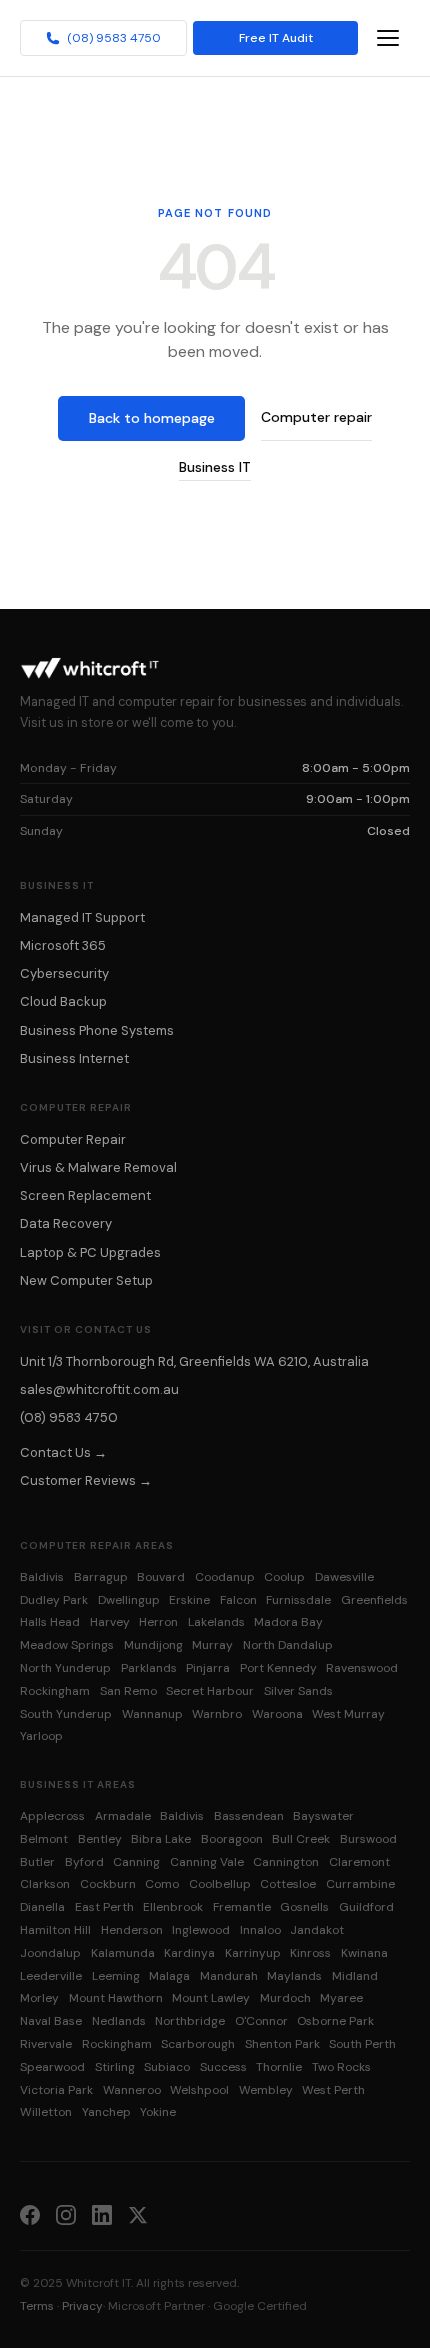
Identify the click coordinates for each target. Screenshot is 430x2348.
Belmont (44, 1839)
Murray (212, 1645)
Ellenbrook (173, 1907)
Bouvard (161, 1577)
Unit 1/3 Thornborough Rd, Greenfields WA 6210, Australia (194, 1361)
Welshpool (199, 2090)
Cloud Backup (63, 1001)
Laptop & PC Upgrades (90, 1252)
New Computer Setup (86, 1280)
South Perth (362, 2044)
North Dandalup (288, 1645)
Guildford (366, 1907)
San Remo (128, 1691)
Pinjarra (208, 1668)
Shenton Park (282, 2044)
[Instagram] (66, 2214)
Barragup (101, 1577)
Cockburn (108, 1884)
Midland (355, 1976)
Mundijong (153, 1645)
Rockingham (55, 1691)
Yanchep (106, 2112)
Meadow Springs (67, 1645)
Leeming (116, 1976)
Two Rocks (341, 2067)
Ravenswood (362, 1668)
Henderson (132, 1930)
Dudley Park (54, 1600)
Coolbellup (220, 1884)
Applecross (52, 1816)
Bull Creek (301, 1839)
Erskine (189, 1600)
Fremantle (242, 1907)
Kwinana (364, 1953)
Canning (136, 1862)
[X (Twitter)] (138, 2214)
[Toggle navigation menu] (388, 38)
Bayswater (323, 1816)
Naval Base (51, 2021)
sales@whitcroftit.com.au (99, 1389)
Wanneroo (132, 2090)
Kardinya (189, 1953)
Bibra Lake (161, 1839)
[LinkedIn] (102, 2214)
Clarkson (45, 1884)
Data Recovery (66, 1223)
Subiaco (167, 2067)
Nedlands (119, 2021)
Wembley (266, 2090)
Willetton (46, 2112)
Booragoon (232, 1839)
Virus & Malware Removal (98, 1167)
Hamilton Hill (55, 1930)
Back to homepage (152, 418)
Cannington (286, 1862)
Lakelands (216, 1622)
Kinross (310, 1953)
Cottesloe (288, 1884)
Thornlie (279, 2067)
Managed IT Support (82, 917)
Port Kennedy (278, 1668)
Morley (39, 1998)
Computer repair (316, 417)
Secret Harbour (210, 1691)
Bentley (100, 1839)
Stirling (115, 2067)
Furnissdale (298, 1600)
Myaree (341, 1998)
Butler (37, 1862)
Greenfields (374, 1600)
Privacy (82, 2306)
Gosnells (304, 1907)
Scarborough (198, 2044)
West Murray (348, 1714)
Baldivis (42, 1577)
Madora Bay (288, 1622)
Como (162, 1884)
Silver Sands (298, 1691)
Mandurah (229, 1976)
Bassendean (249, 1816)
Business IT (215, 467)
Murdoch (285, 1998)
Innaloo (260, 1930)
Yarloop (41, 1736)
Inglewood (201, 1930)
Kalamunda (123, 1953)
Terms (37, 2306)
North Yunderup (65, 1668)
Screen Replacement (85, 1195)
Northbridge (190, 2021)
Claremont (359, 1862)
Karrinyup (253, 1953)
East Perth (104, 1907)
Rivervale (46, 2044)
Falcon (238, 1600)
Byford (84, 1862)
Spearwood (52, 2067)
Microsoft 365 (63, 945)
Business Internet (74, 1058)
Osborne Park (335, 2021)
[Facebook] (30, 2214)
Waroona (277, 1714)
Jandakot (317, 1930)
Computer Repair (73, 1139)
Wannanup (152, 1714)
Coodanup (225, 1577)
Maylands (294, 1976)
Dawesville (344, 1577)
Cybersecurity (64, 973)
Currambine (360, 1884)
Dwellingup (129, 1600)
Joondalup (50, 1953)
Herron (158, 1622)
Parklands (149, 1668)
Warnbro (217, 1714)
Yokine (158, 2112)
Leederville (51, 1976)
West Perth (333, 2090)
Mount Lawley (211, 1998)
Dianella (42, 1907)
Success (223, 2067)
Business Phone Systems (97, 1030)
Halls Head (50, 1622)
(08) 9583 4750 (114, 38)
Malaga (169, 1976)
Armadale (123, 1816)
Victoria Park (56, 2090)
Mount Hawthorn (116, 1998)
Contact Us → (63, 1452)
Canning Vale (207, 1862)
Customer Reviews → (86, 1480)
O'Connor (261, 2021)
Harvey (110, 1622)
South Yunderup (66, 1714)
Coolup (284, 1577)
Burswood (368, 1839)
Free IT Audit (276, 38)
